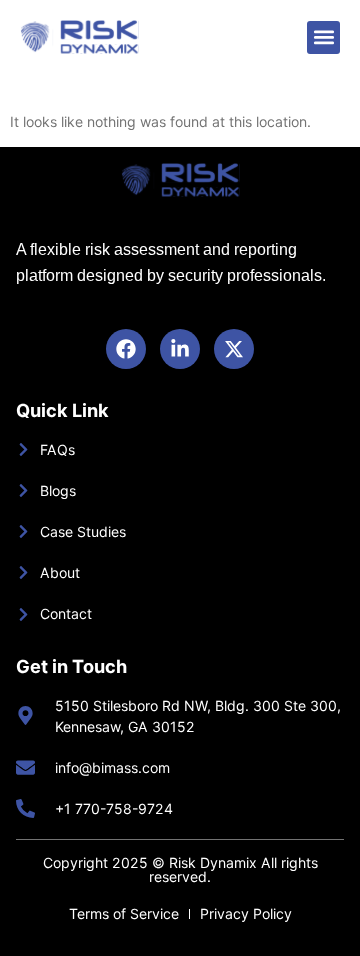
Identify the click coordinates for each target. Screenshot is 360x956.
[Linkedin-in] (180, 349)
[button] (323, 37)
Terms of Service (124, 913)
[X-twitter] (234, 349)
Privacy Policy (246, 913)
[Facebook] (126, 349)
